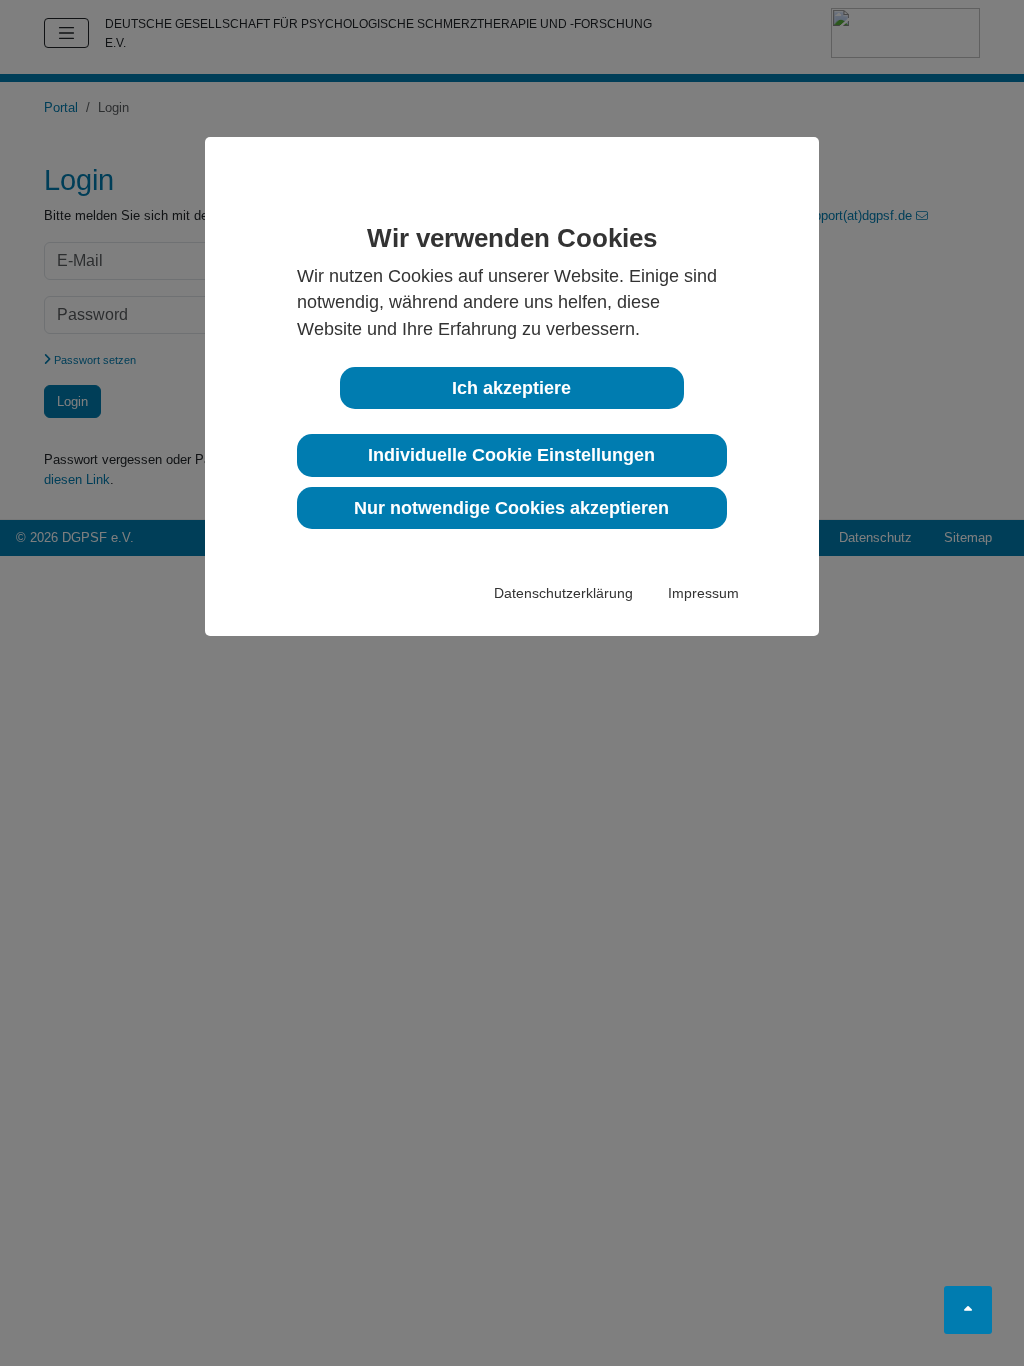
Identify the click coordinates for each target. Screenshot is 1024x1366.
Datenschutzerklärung (563, 593)
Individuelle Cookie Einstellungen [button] (511, 455)
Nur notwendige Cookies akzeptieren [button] (511, 508)
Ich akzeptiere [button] (511, 388)
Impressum (703, 593)
